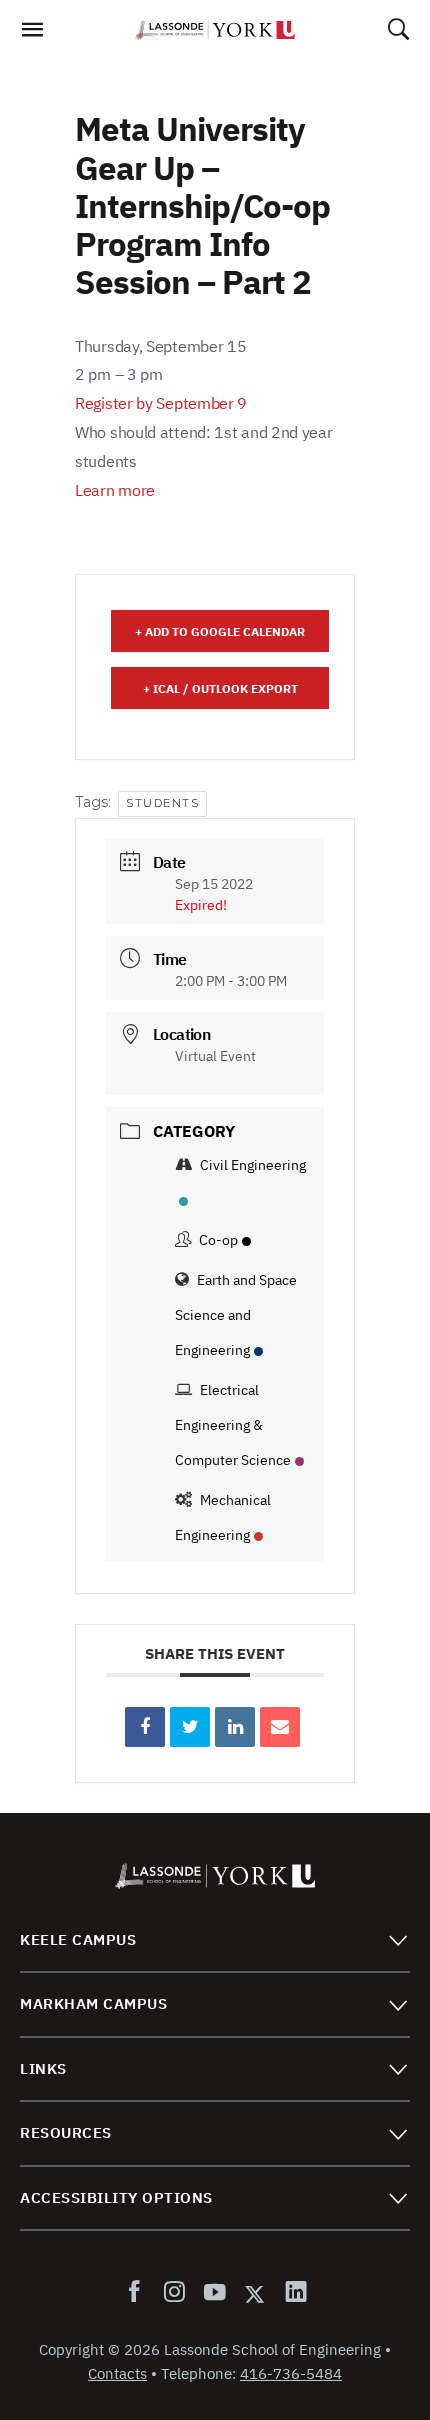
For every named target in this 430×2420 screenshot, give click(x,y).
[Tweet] (190, 1727)
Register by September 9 (161, 403)
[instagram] (174, 2293)
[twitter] (255, 2293)
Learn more (115, 490)
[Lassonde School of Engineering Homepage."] (215, 30)
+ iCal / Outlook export (220, 688)
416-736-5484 (291, 2373)
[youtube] (214, 2293)
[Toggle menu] (397, 1939)
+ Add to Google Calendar (220, 631)
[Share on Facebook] (145, 1727)
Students (162, 803)
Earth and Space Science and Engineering (236, 1315)
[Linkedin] (235, 1727)
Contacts (117, 2373)
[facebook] (138, 2293)
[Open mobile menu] (31, 35)
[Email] (280, 1727)
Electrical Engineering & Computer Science (233, 1425)
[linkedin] (292, 2293)
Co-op (218, 1240)
